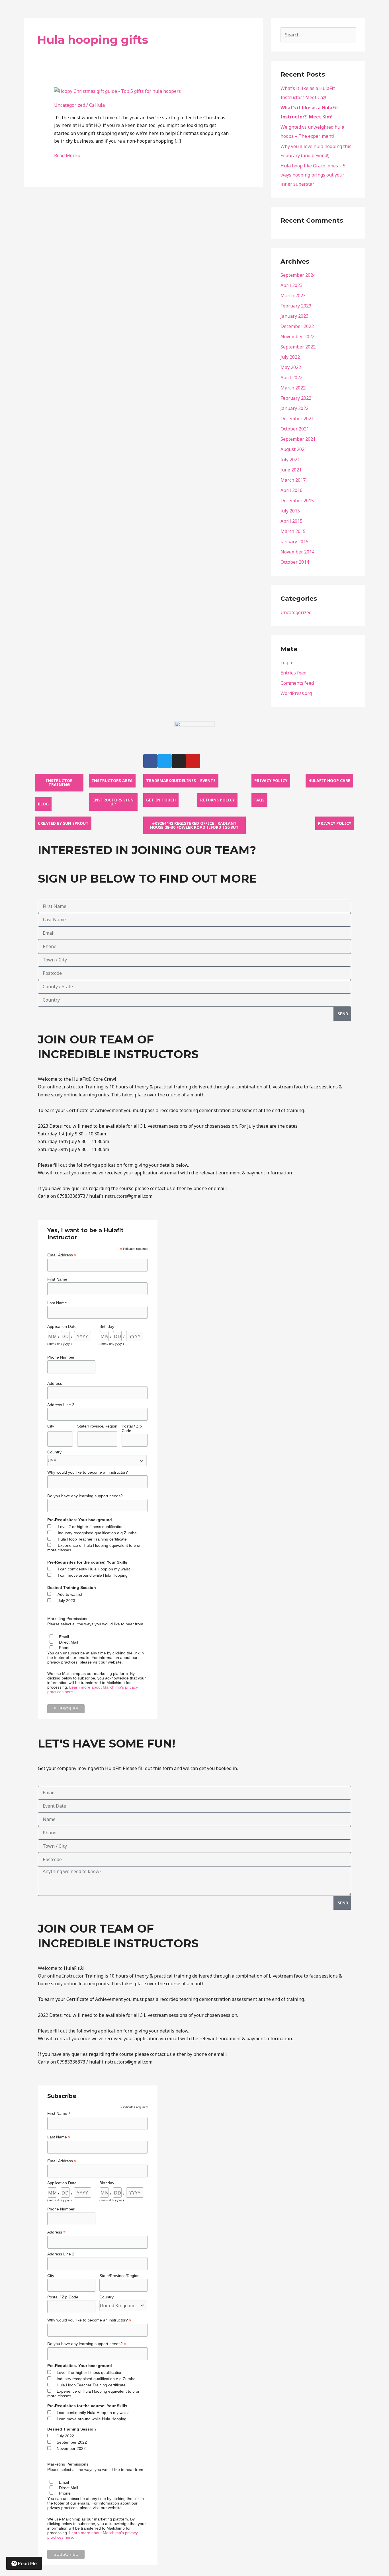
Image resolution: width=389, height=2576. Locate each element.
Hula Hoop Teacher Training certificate (92, 1539)
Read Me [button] (27, 2563)
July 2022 (290, 357)
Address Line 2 (61, 1405)
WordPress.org (296, 693)
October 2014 (295, 562)
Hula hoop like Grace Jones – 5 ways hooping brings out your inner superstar (313, 175)
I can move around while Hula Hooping (93, 1575)
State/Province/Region (97, 1426)
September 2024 (298, 275)
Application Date (62, 1326)
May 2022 (291, 367)
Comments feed (297, 683)
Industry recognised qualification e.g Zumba (97, 1533)
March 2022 (293, 388)
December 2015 (297, 501)
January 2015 (294, 542)
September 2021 (298, 439)
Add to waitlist (70, 1594)
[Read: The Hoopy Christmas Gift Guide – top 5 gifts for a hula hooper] (117, 91)
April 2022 (291, 378)
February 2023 (296, 306)
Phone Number (61, 1357)
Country (54, 1452)
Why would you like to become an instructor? (88, 1472)
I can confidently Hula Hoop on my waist (94, 1569)
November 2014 (297, 552)
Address (55, 1383)
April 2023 (291, 285)
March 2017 (293, 480)
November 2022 (297, 337)
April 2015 (291, 521)
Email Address (62, 1255)
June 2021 (291, 470)
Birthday (107, 1326)
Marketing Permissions (68, 1619)
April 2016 (291, 490)
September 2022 (298, 347)
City (51, 1426)
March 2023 (293, 296)
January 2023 (294, 316)
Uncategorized (70, 105)
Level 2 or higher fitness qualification (91, 1527)
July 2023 (66, 1601)
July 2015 (290, 511)
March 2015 (293, 531)
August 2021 (294, 449)
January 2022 (294, 408)
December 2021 (297, 419)
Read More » (67, 156)
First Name (57, 1279)
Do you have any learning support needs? (85, 1496)
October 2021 (295, 429)
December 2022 (297, 326)
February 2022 (296, 398)
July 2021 (290, 460)
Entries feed (293, 673)
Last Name (57, 1303)
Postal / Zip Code (132, 1428)
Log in (287, 663)
